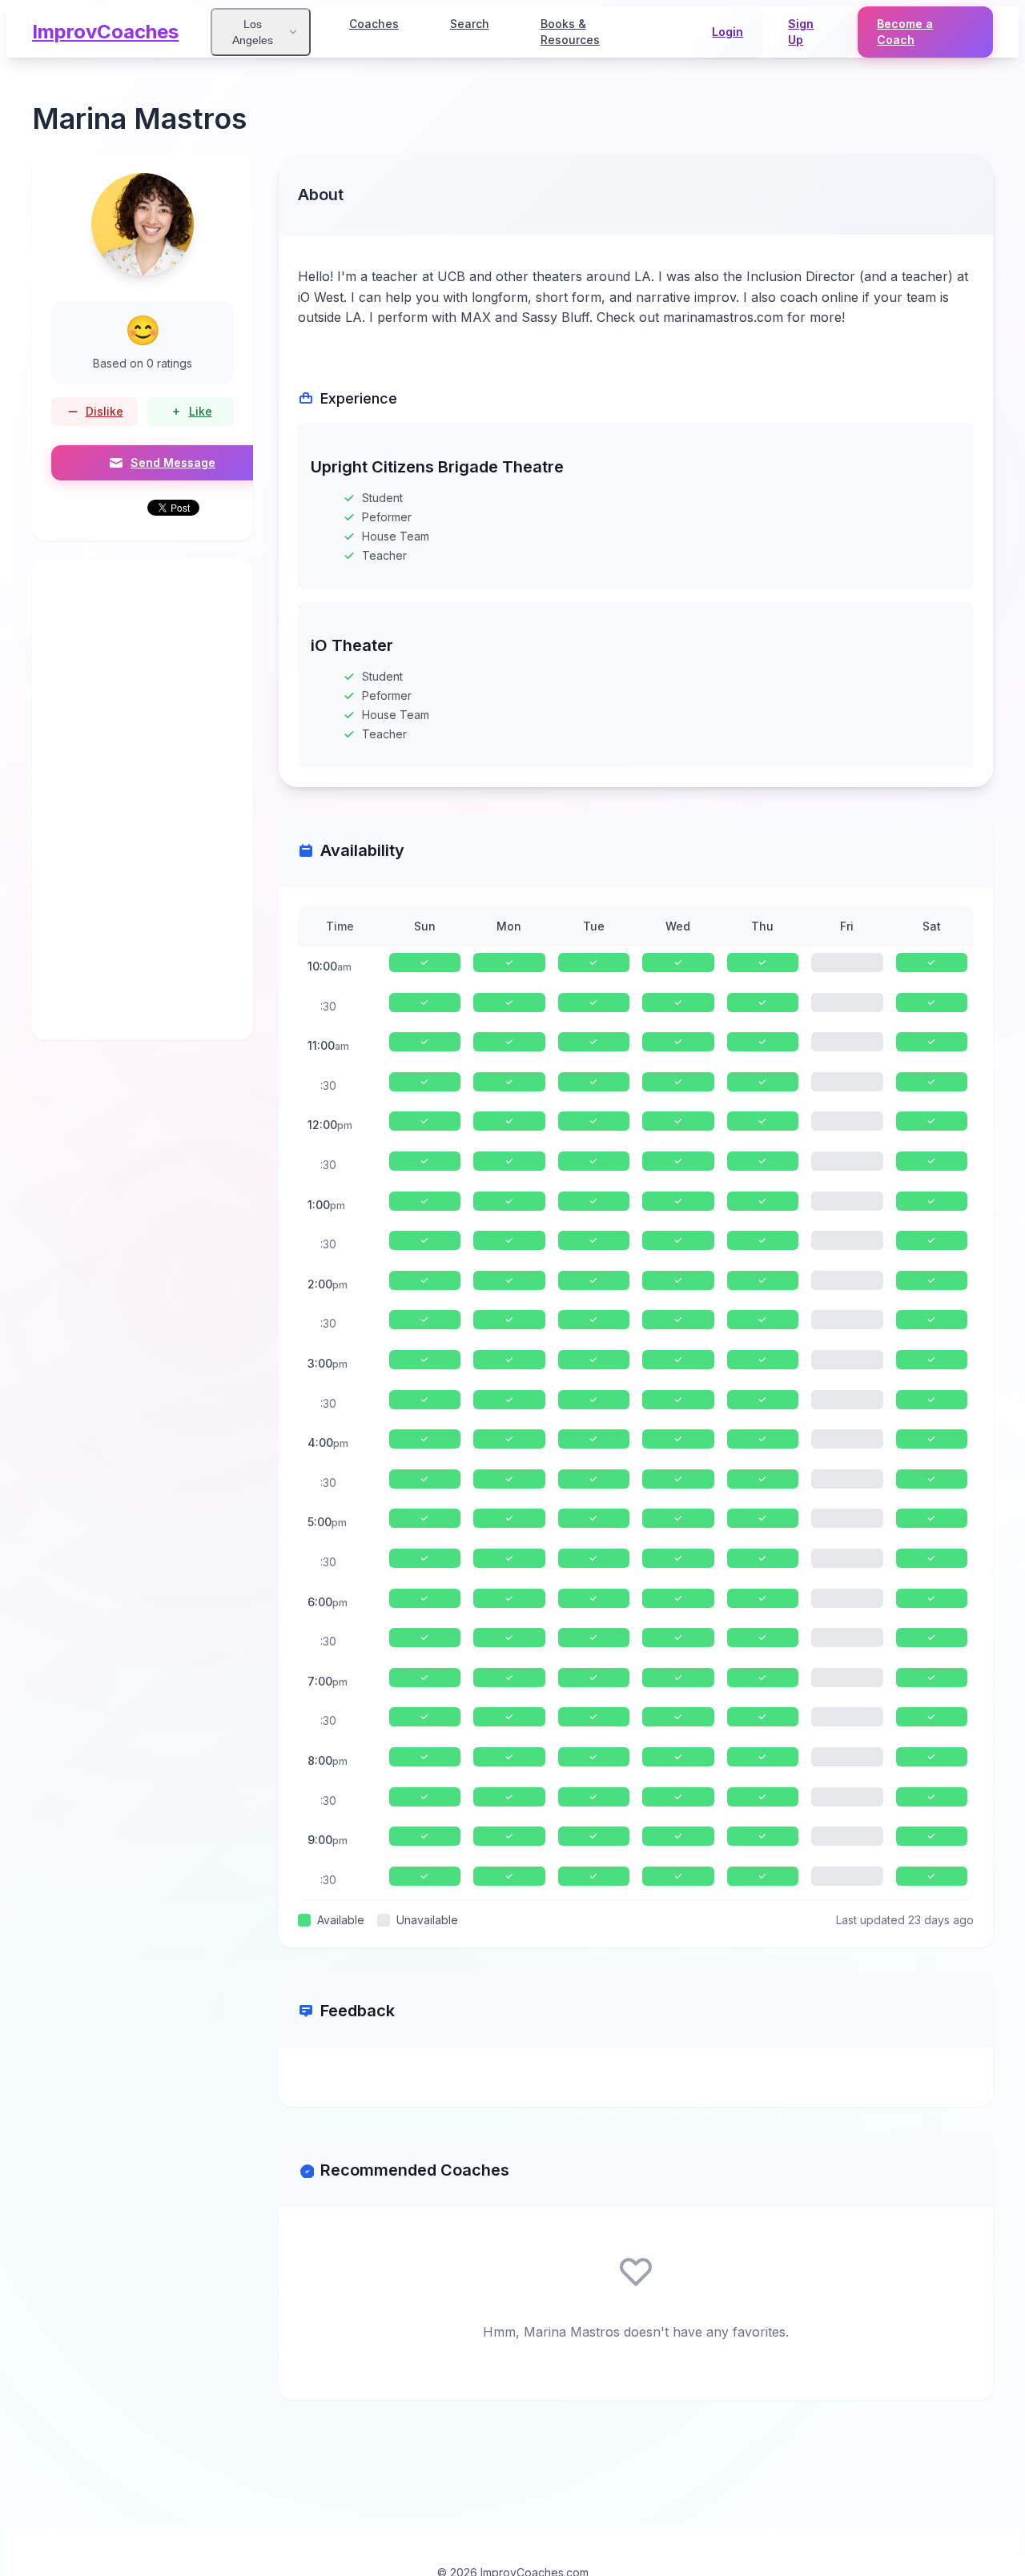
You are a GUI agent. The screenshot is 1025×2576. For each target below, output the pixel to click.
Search (470, 24)
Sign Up (801, 32)
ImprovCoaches (105, 32)
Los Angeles (253, 32)
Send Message (173, 462)
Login (728, 32)
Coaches (374, 24)
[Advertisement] (143, 800)
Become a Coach (905, 32)
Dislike (105, 411)
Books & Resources (570, 32)
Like (201, 411)
